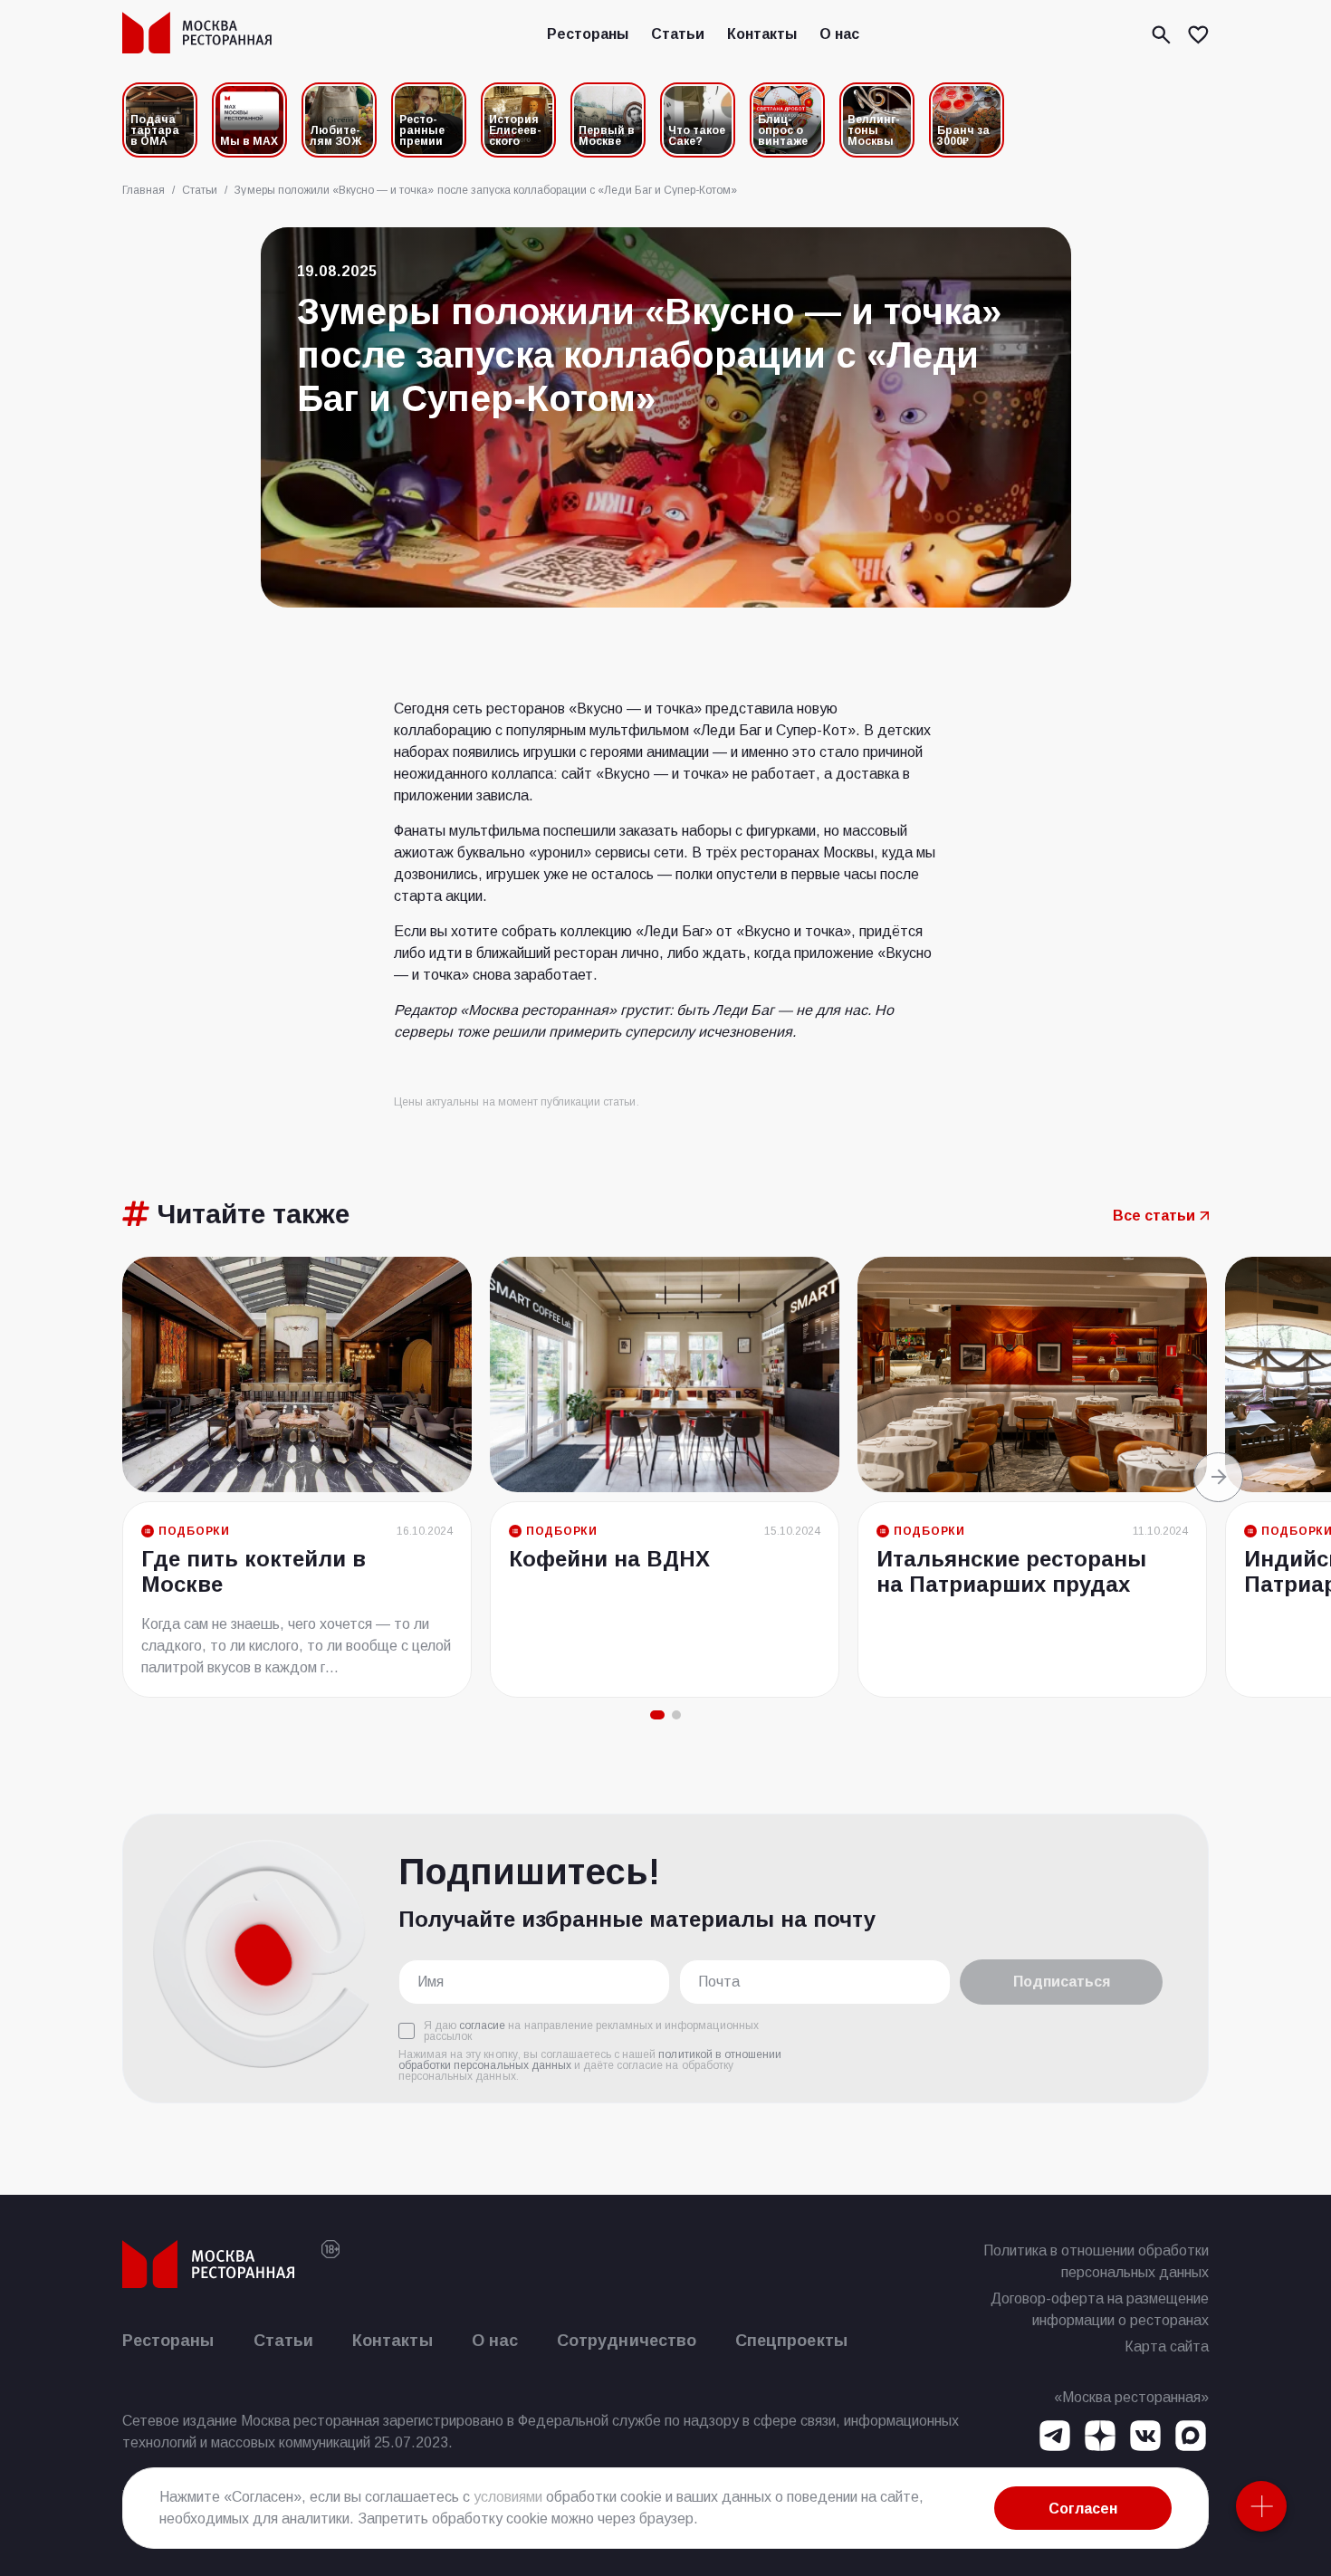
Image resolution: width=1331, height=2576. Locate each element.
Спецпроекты (791, 2341)
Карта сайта (1167, 2346)
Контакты (762, 34)
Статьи (678, 34)
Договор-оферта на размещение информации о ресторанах (1100, 2309)
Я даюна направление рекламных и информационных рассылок (591, 2031)
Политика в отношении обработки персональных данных (1096, 2261)
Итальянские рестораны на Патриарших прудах (1011, 1571)
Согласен (1083, 2509)
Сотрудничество (627, 2341)
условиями (508, 2497)
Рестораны (588, 34)
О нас (839, 34)
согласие (482, 2025)
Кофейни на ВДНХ (609, 1559)
